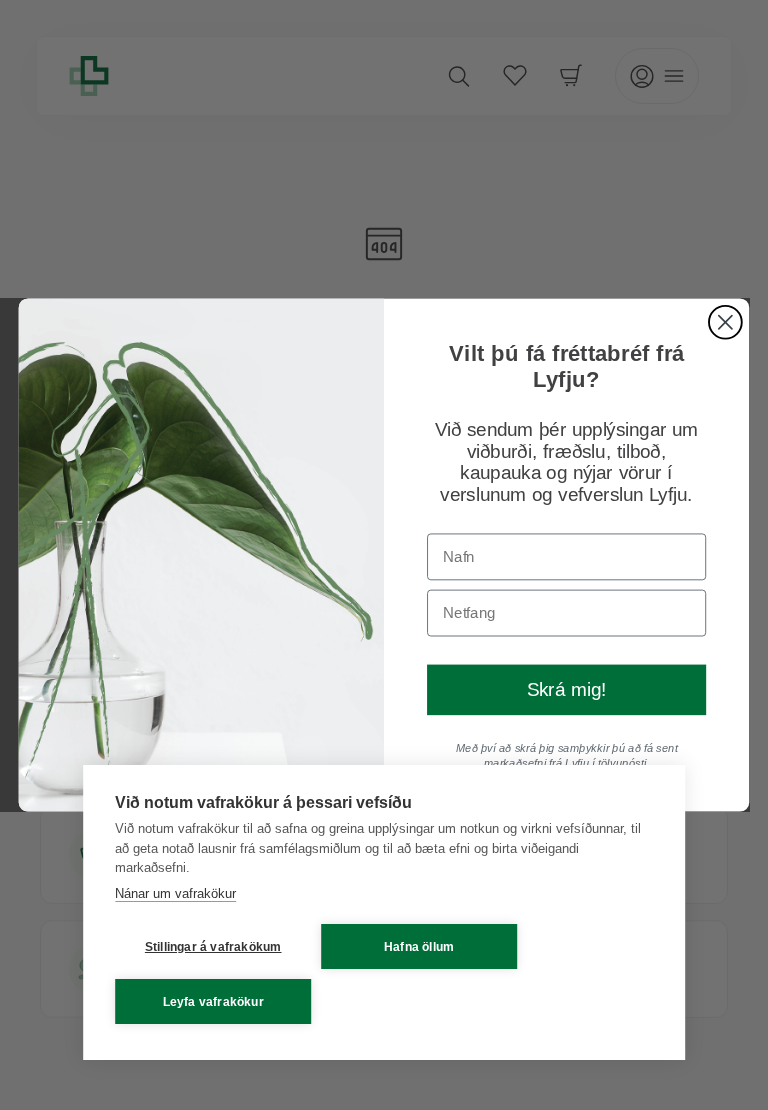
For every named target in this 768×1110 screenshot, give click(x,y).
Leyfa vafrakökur (213, 1002)
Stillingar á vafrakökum (213, 947)
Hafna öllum (419, 947)
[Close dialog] (725, 322)
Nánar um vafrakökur (175, 893)
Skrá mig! (567, 690)
